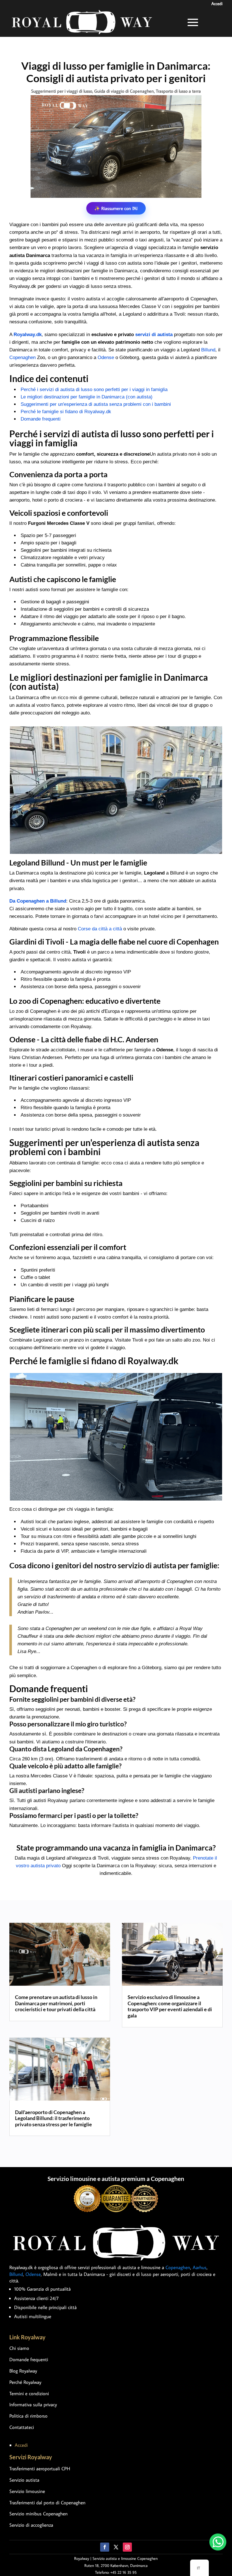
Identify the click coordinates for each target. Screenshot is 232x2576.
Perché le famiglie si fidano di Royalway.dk (66, 412)
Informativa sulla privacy (33, 2405)
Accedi (217, 4)
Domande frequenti (41, 419)
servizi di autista (154, 335)
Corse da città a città (100, 929)
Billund (208, 350)
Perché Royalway (25, 2382)
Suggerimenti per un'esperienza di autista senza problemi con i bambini (96, 404)
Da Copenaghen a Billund (38, 901)
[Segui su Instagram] (127, 2547)
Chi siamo (19, 2348)
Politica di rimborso (28, 2416)
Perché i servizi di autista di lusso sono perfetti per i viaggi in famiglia (94, 390)
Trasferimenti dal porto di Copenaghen (47, 2503)
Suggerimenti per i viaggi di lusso (62, 91)
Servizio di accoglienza (31, 2525)
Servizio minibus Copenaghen (38, 2514)
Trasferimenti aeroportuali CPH (40, 2469)
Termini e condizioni (29, 2393)
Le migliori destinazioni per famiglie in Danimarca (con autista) (87, 397)
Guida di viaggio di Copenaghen (124, 91)
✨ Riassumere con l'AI (116, 208)
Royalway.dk (28, 335)
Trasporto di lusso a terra (178, 91)
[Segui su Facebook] (105, 2547)
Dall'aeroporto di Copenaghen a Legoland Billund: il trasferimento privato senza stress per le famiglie (53, 2118)
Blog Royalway (23, 2371)
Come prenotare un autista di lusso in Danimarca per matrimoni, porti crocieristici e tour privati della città (56, 2003)
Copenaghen (22, 357)
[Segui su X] (116, 2547)
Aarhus (200, 2267)
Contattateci (22, 2427)
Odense (106, 357)
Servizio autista (24, 2480)
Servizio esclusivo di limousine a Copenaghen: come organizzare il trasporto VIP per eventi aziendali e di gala (170, 2006)
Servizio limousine (27, 2491)
